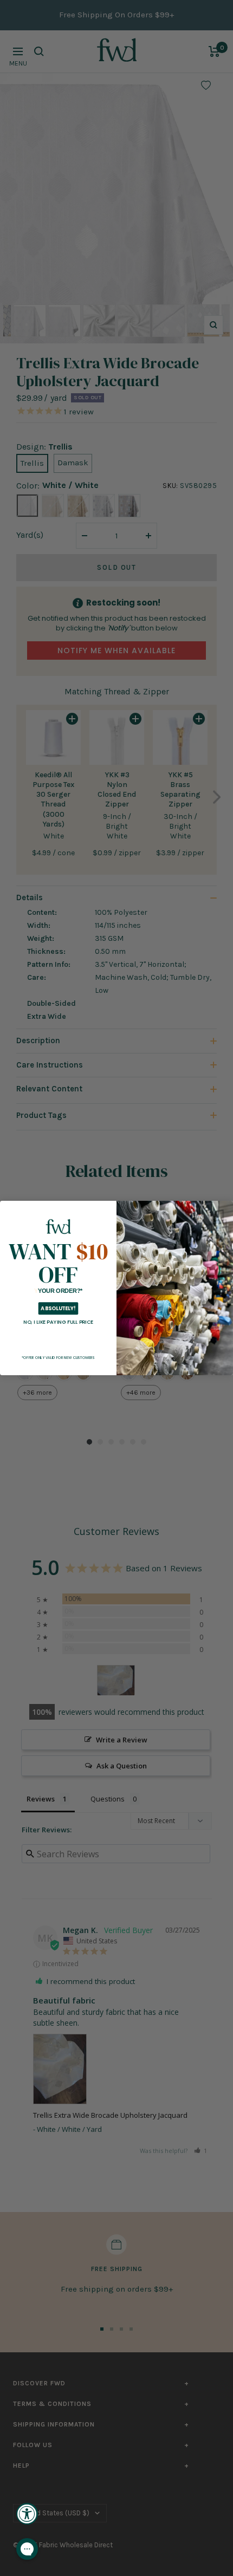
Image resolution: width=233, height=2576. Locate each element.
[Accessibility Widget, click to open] (27, 2514)
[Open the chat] (27, 2549)
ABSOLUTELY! (58, 1308)
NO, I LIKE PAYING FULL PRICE (58, 1322)
